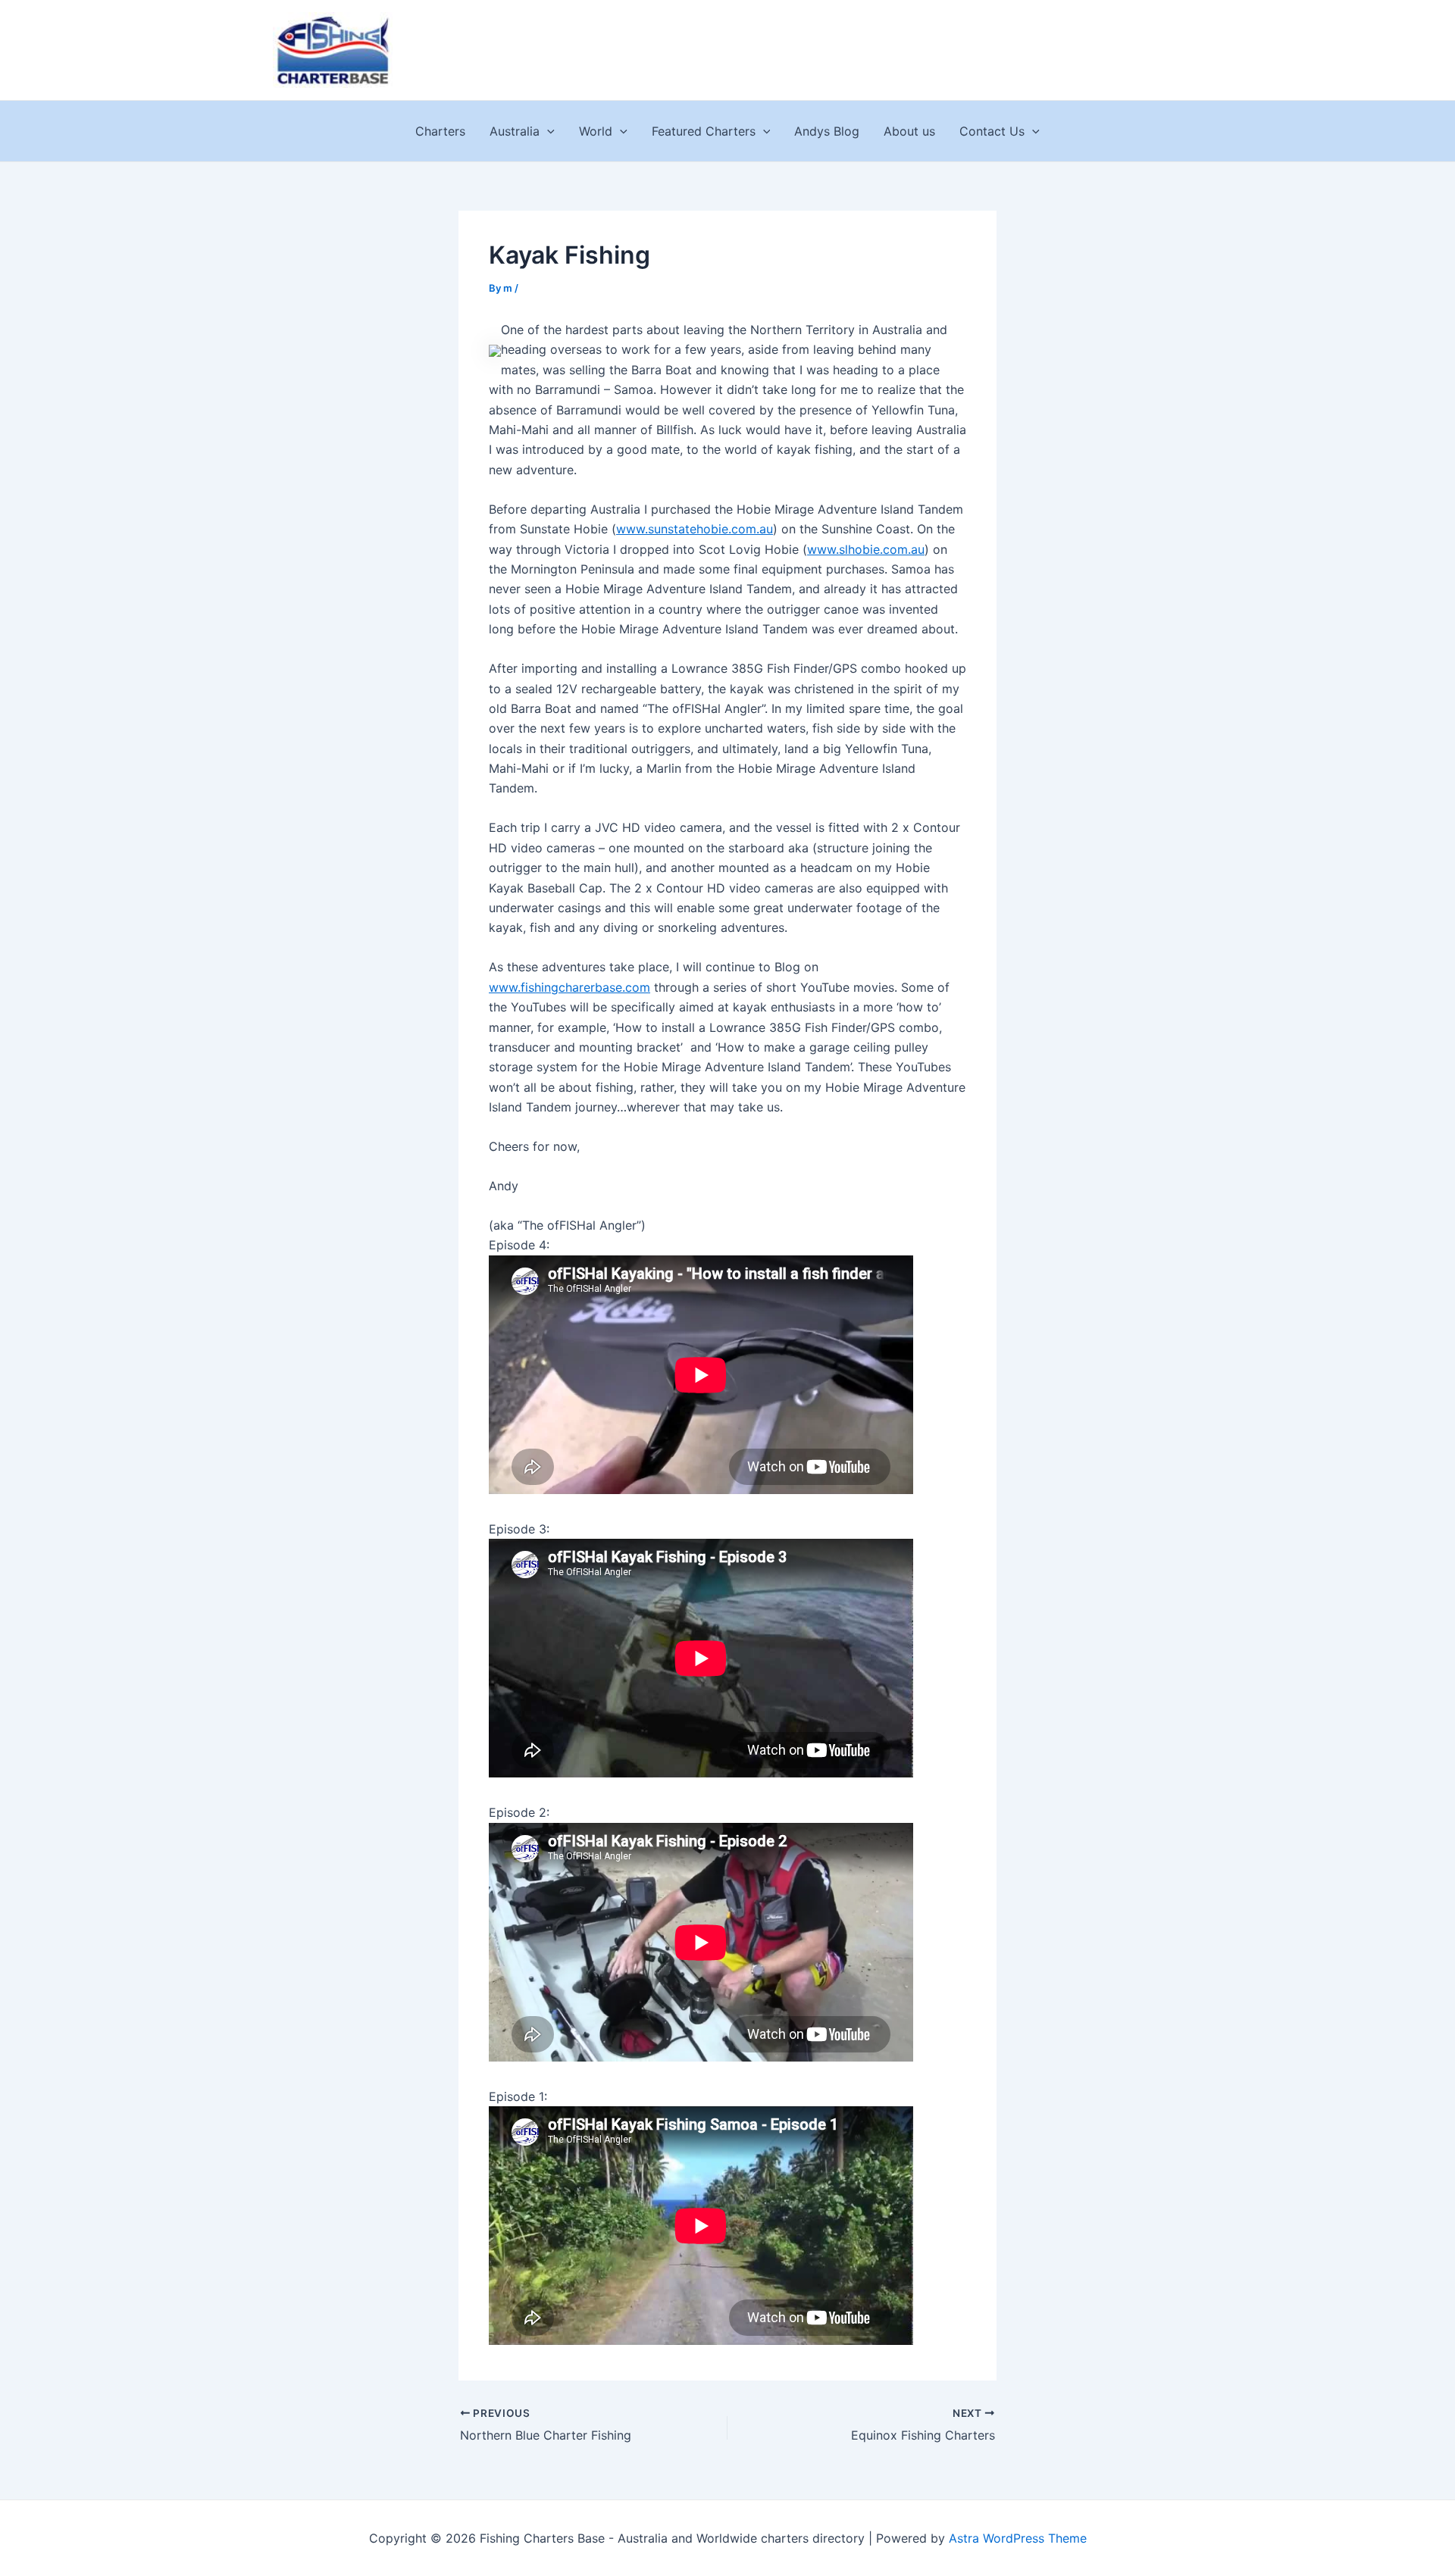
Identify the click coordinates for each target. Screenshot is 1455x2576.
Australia (515, 131)
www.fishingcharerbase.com (569, 987)
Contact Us (992, 131)
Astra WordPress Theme (1018, 2538)
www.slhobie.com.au (866, 549)
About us (909, 131)
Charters (440, 131)
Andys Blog (827, 131)
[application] (547, 131)
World (596, 131)
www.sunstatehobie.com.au (695, 529)
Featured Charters (704, 131)
